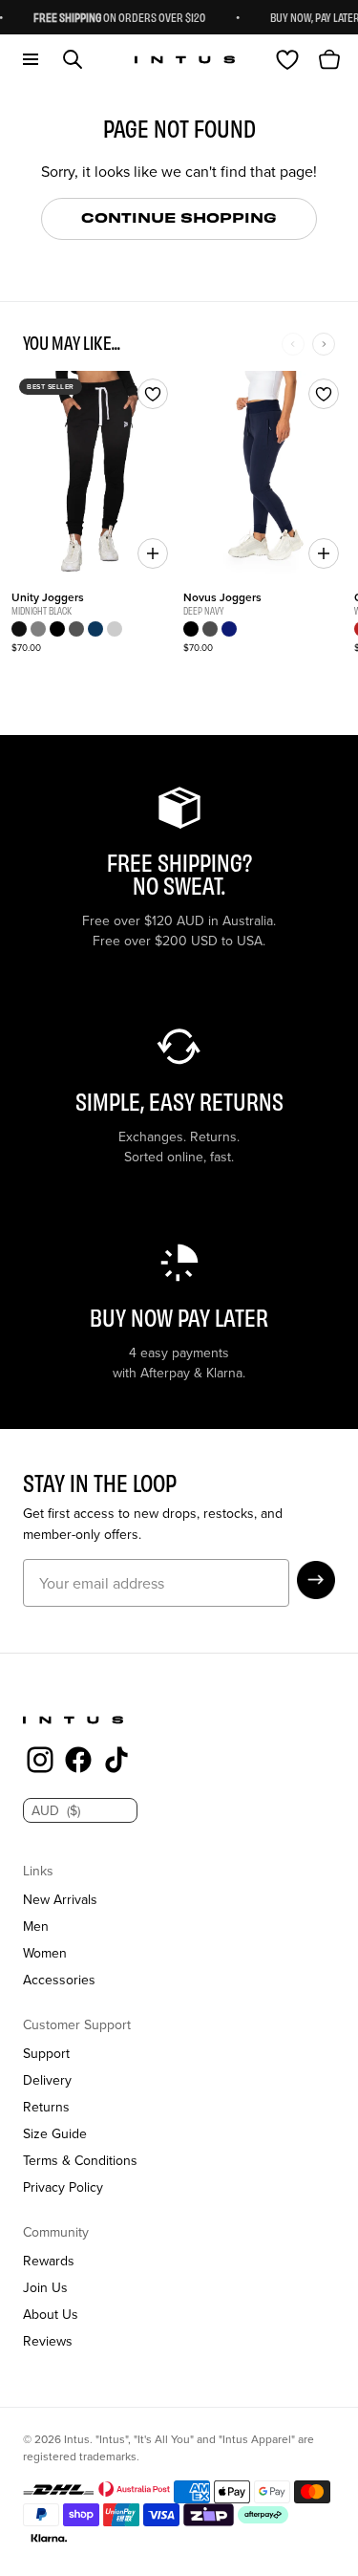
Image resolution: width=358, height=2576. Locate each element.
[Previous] (293, 344)
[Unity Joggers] (94, 473)
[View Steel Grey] (38, 629)
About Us (51, 2314)
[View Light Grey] (115, 629)
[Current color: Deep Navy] (229, 629)
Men (36, 1926)
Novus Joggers (222, 597)
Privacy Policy (63, 2187)
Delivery (47, 2080)
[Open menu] (31, 59)
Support (46, 2053)
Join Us (45, 2287)
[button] (316, 1580)
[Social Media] (40, 1763)
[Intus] (185, 60)
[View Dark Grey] (210, 629)
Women (45, 1953)
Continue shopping (179, 217)
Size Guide (55, 2133)
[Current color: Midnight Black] (57, 629)
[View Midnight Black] (191, 629)
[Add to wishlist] (153, 394)
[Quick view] (153, 553)
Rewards (49, 2261)
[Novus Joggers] (265, 473)
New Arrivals (60, 1899)
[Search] (73, 59)
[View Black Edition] (19, 629)
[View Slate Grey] (76, 629)
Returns (46, 2107)
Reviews (48, 2341)
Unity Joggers (48, 597)
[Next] (324, 344)
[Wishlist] (287, 59)
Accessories (59, 1980)
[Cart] (329, 59)
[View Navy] (95, 629)
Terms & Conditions (80, 2160)
